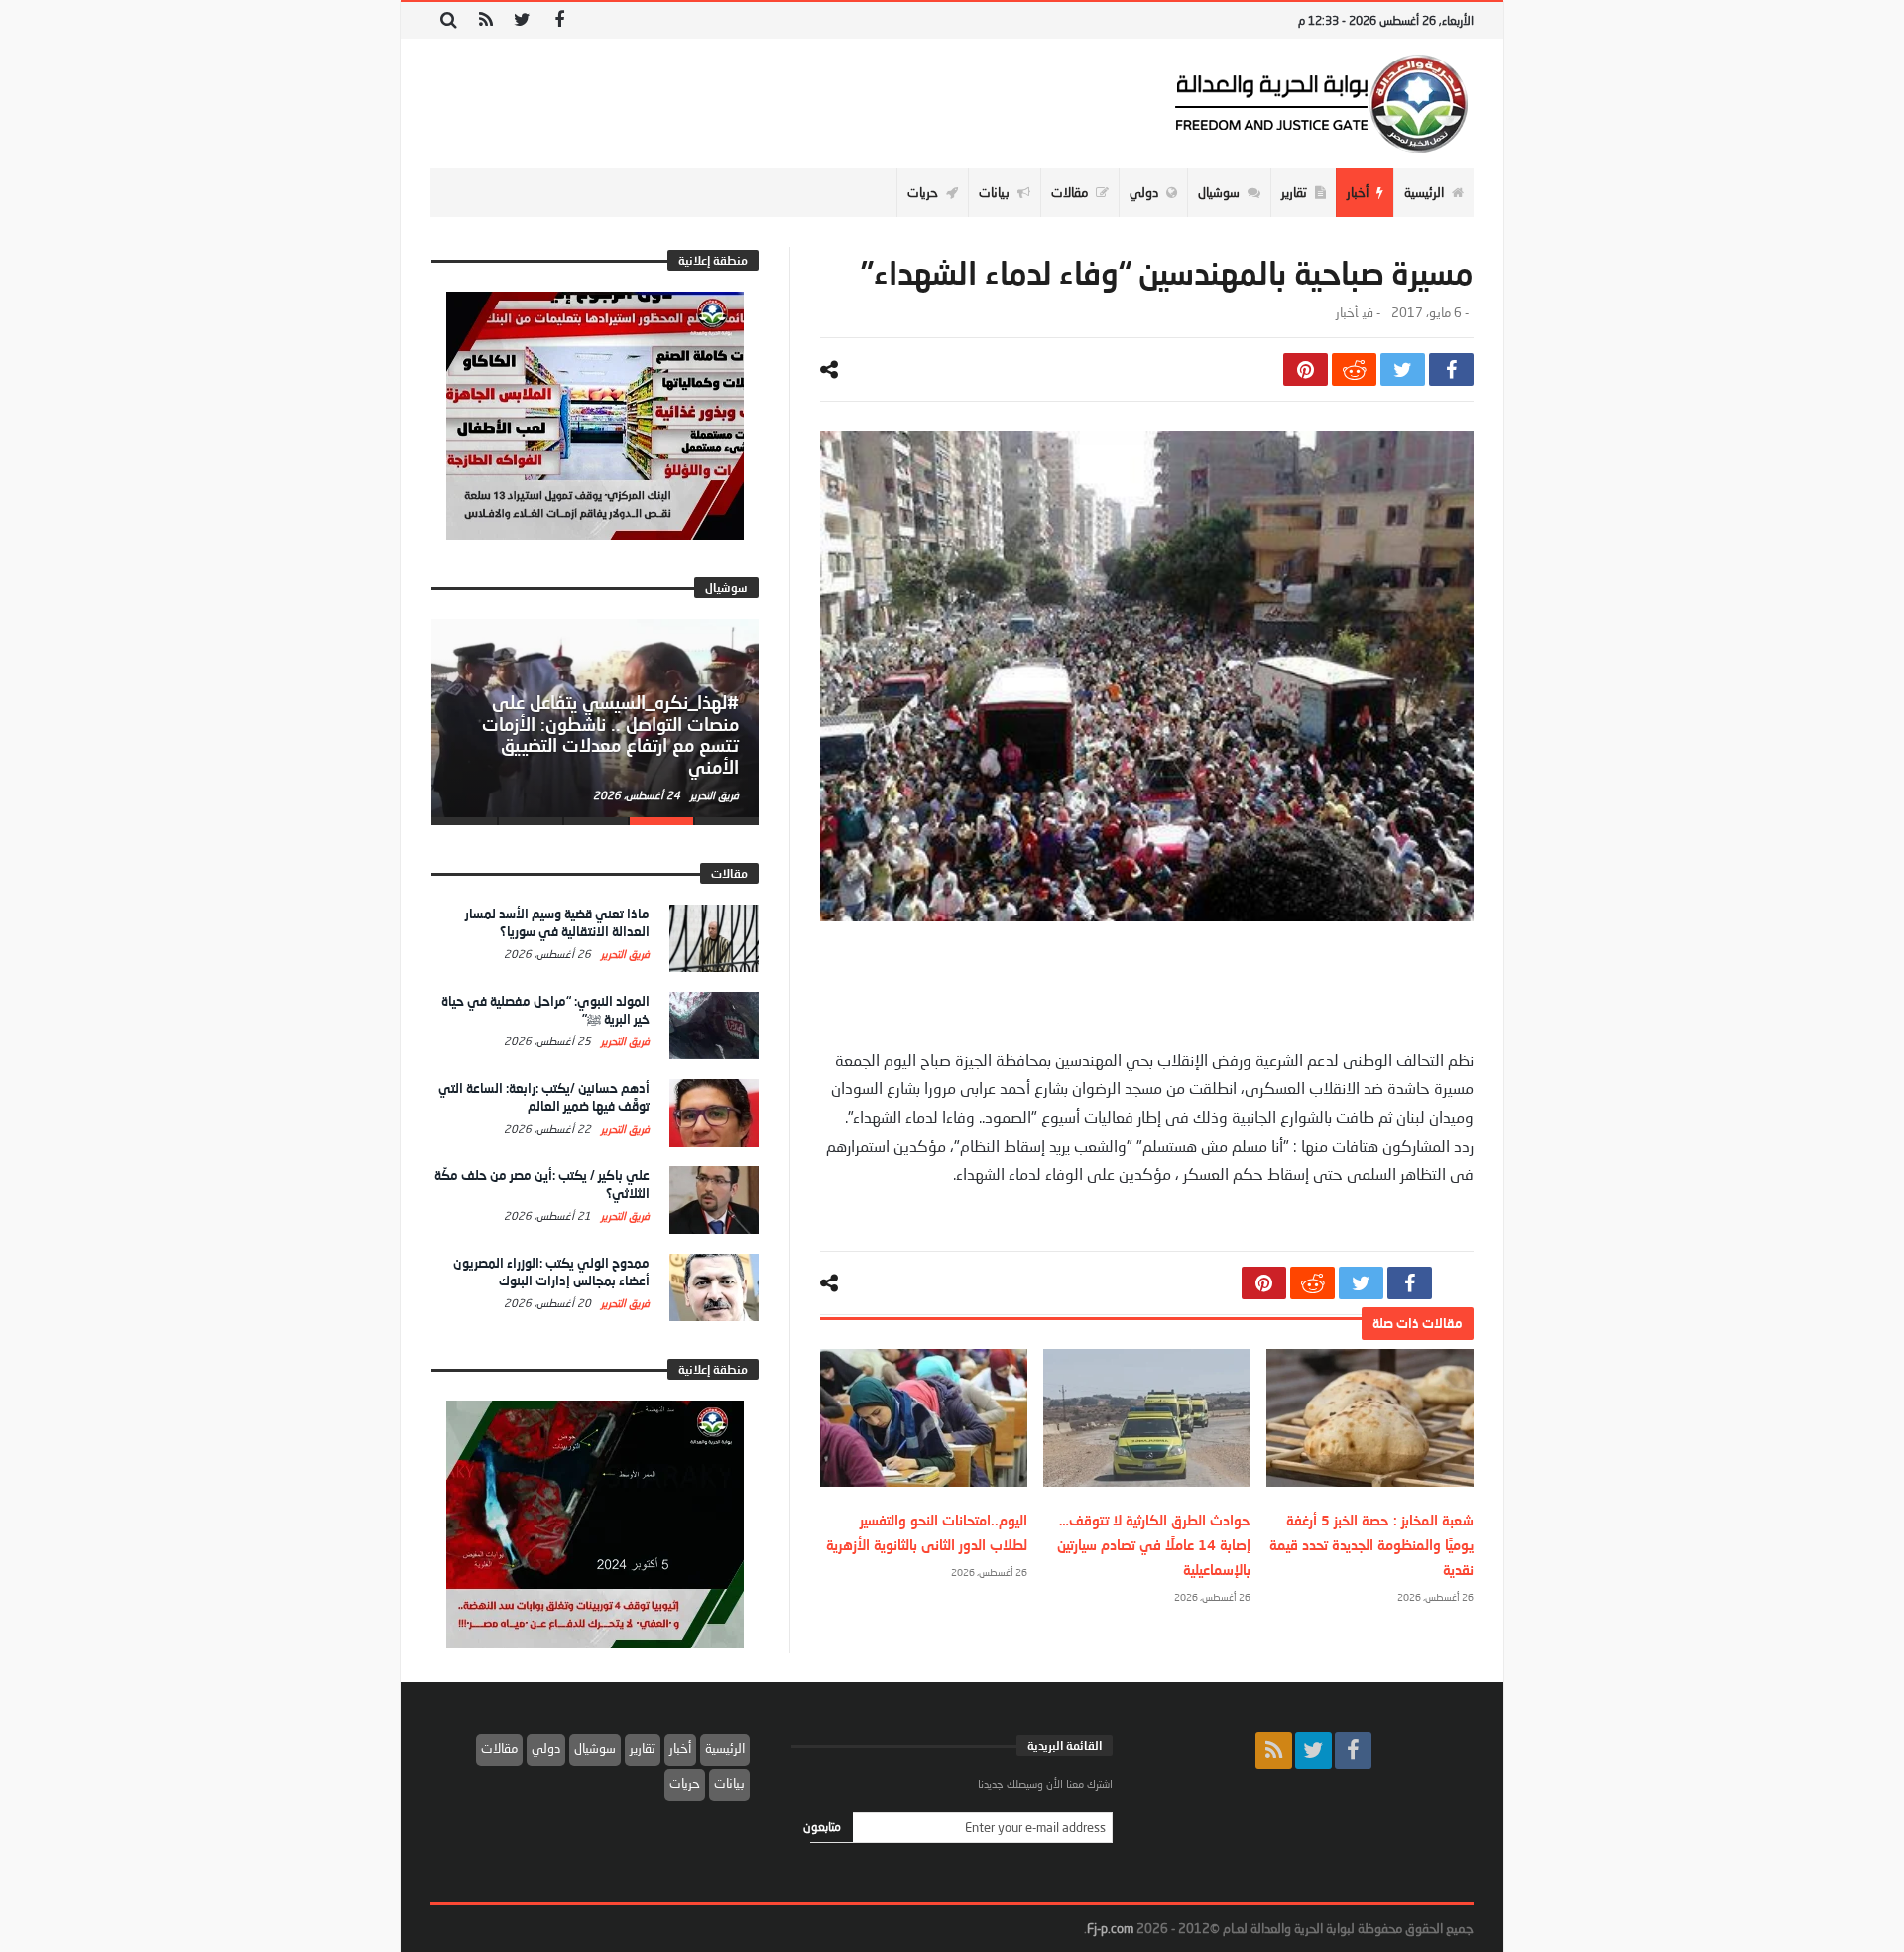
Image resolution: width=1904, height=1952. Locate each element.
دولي (546, 1748)
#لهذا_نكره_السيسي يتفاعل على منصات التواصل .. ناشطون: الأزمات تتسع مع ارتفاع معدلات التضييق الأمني (610, 734)
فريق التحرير (713, 795)
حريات (685, 1783)
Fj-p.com (1110, 1928)
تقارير (643, 1748)
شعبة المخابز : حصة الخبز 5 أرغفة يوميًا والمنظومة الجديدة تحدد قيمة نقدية (1371, 1545)
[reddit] (1354, 369)
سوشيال (595, 1748)
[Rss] (485, 20)
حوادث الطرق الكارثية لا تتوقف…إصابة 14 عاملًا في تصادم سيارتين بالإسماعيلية (1154, 1545)
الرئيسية (725, 1748)
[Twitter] (522, 20)
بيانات (729, 1783)
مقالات (499, 1748)
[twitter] (1403, 369)
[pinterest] (1306, 369)
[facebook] (1451, 369)
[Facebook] (559, 20)
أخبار (1347, 313)
